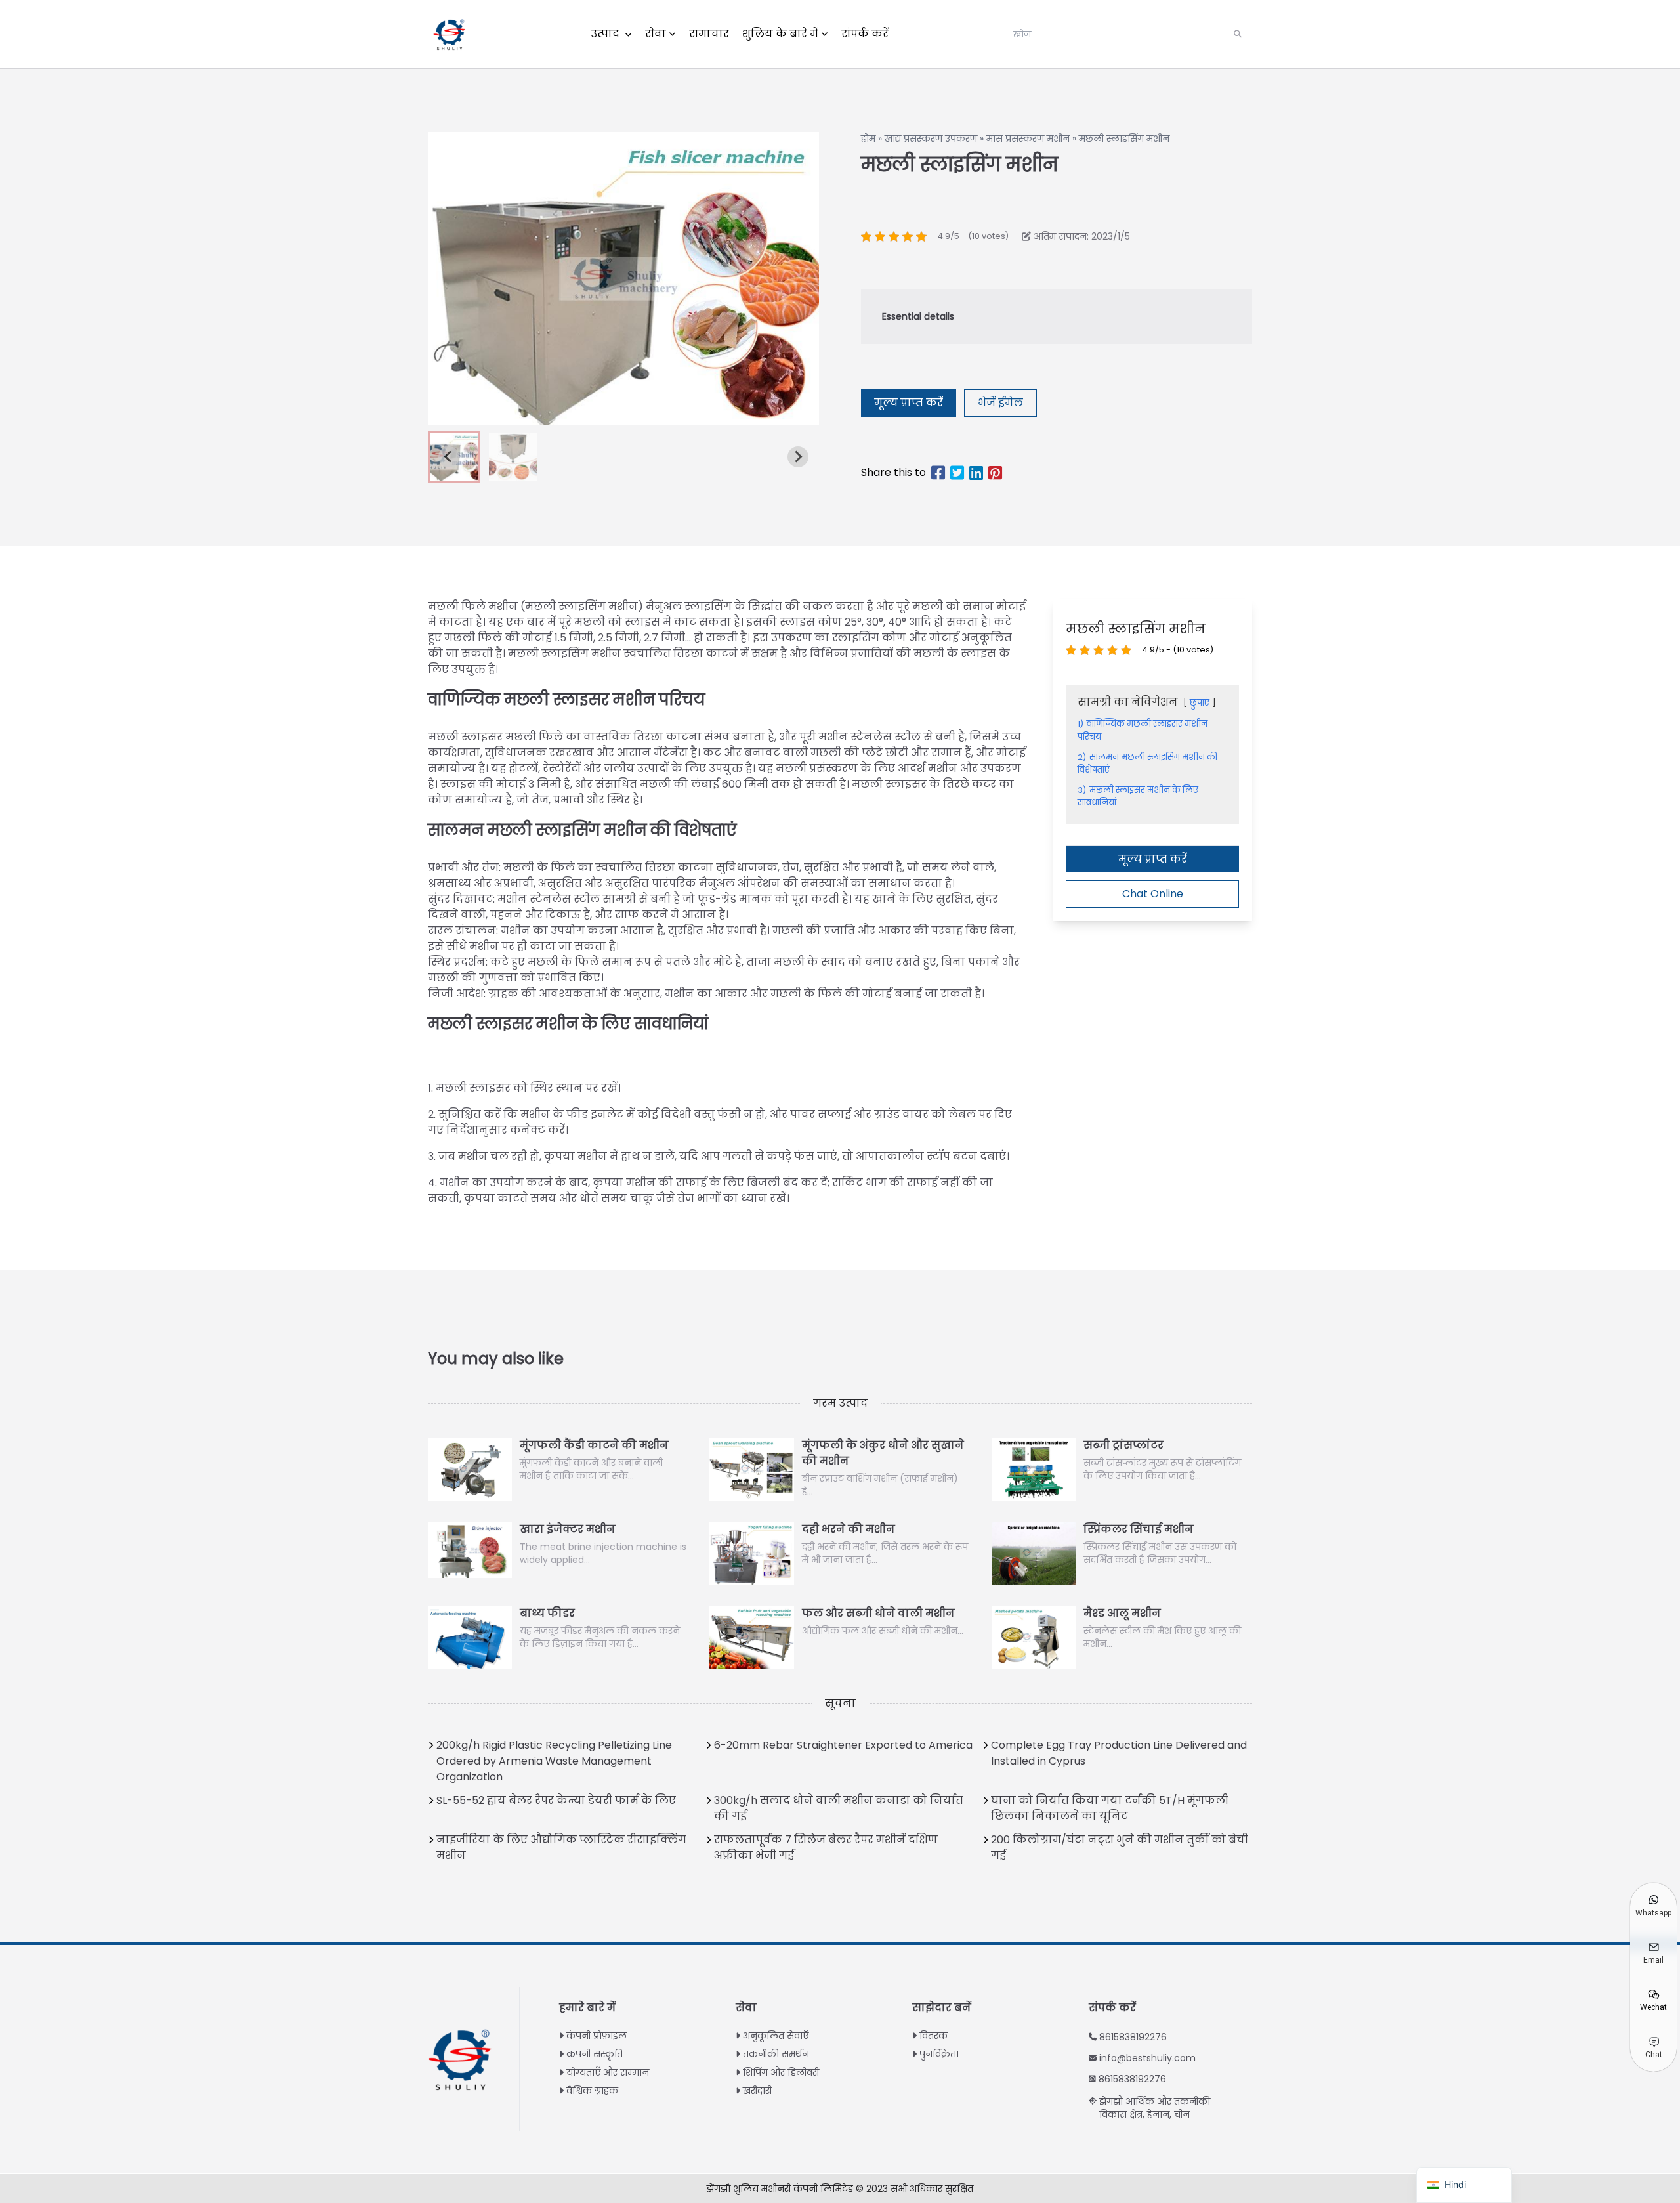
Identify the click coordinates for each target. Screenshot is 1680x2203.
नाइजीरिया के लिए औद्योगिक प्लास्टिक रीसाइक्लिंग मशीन (561, 1848)
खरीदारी (757, 2091)
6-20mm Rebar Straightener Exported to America (843, 1745)
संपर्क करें (865, 34)
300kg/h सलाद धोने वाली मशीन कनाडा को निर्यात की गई (839, 1808)
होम (868, 139)
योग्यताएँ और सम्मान (608, 2072)
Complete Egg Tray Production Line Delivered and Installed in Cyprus (1119, 1753)
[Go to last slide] (449, 457)
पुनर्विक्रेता (939, 2054)
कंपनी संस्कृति (595, 2054)
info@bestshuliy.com (1147, 2058)
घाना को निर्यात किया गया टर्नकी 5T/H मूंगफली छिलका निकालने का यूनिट (1110, 1808)
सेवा (656, 34)
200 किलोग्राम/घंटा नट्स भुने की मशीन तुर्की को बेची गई (1120, 1848)
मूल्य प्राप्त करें (909, 403)
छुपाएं (1200, 703)
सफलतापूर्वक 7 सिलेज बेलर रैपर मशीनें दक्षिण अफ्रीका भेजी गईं (826, 1848)
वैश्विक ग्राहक (592, 2091)
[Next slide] (798, 457)
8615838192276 (1133, 2037)
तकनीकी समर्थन (776, 2054)
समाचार (709, 34)
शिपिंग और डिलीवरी (781, 2072)
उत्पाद (606, 34)
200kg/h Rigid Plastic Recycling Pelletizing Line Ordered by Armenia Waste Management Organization (554, 1761)
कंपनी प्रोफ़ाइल (597, 2036)
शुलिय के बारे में (780, 34)
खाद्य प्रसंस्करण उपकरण (931, 139)
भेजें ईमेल (1000, 403)
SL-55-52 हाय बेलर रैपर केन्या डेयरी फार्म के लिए (556, 1800)
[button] (513, 457)
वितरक (934, 2036)
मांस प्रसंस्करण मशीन (1028, 139)
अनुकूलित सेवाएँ (776, 2036)
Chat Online (1153, 893)
